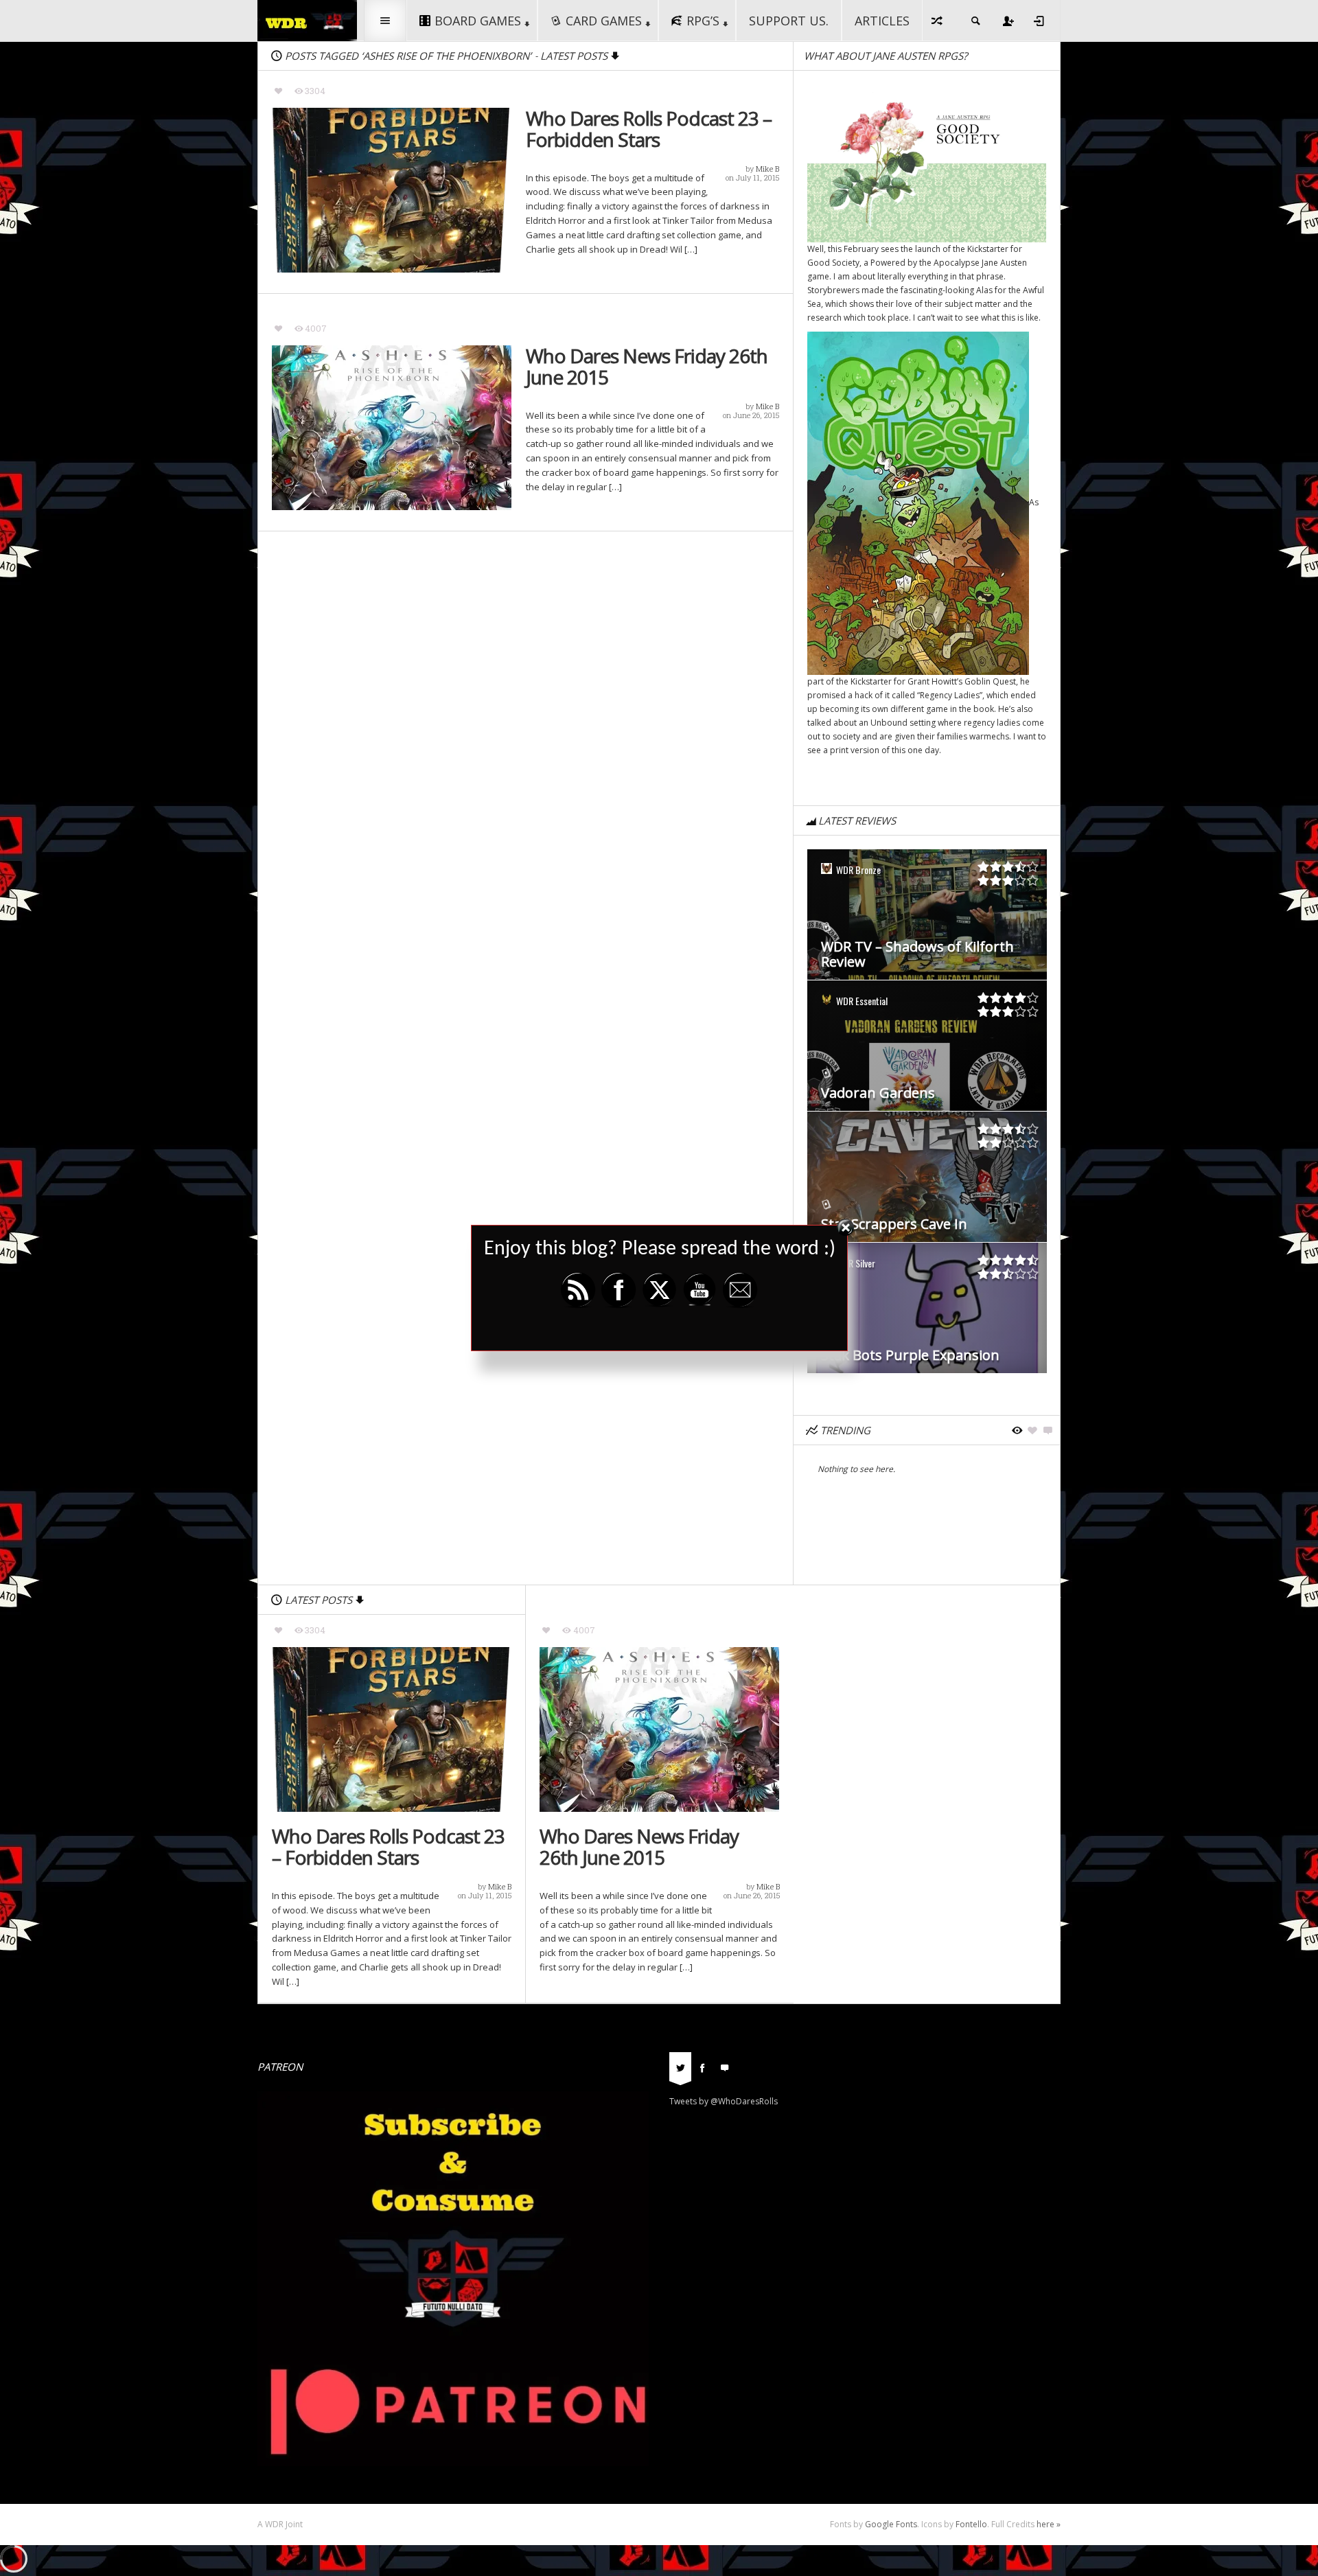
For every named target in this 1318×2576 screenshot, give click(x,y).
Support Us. (789, 21)
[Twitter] (680, 2067)
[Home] (307, 20)
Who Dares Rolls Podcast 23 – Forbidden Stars (649, 129)
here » (1049, 2524)
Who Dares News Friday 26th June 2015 (647, 367)
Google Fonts (891, 2524)
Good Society (833, 263)
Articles (882, 21)
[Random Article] (938, 21)
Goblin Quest (990, 681)
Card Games (604, 21)
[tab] (680, 2072)
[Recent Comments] (724, 2067)
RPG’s (703, 21)
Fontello (971, 2524)
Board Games (478, 21)
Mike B (767, 169)
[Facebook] (702, 2067)
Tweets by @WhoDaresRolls (724, 2101)
